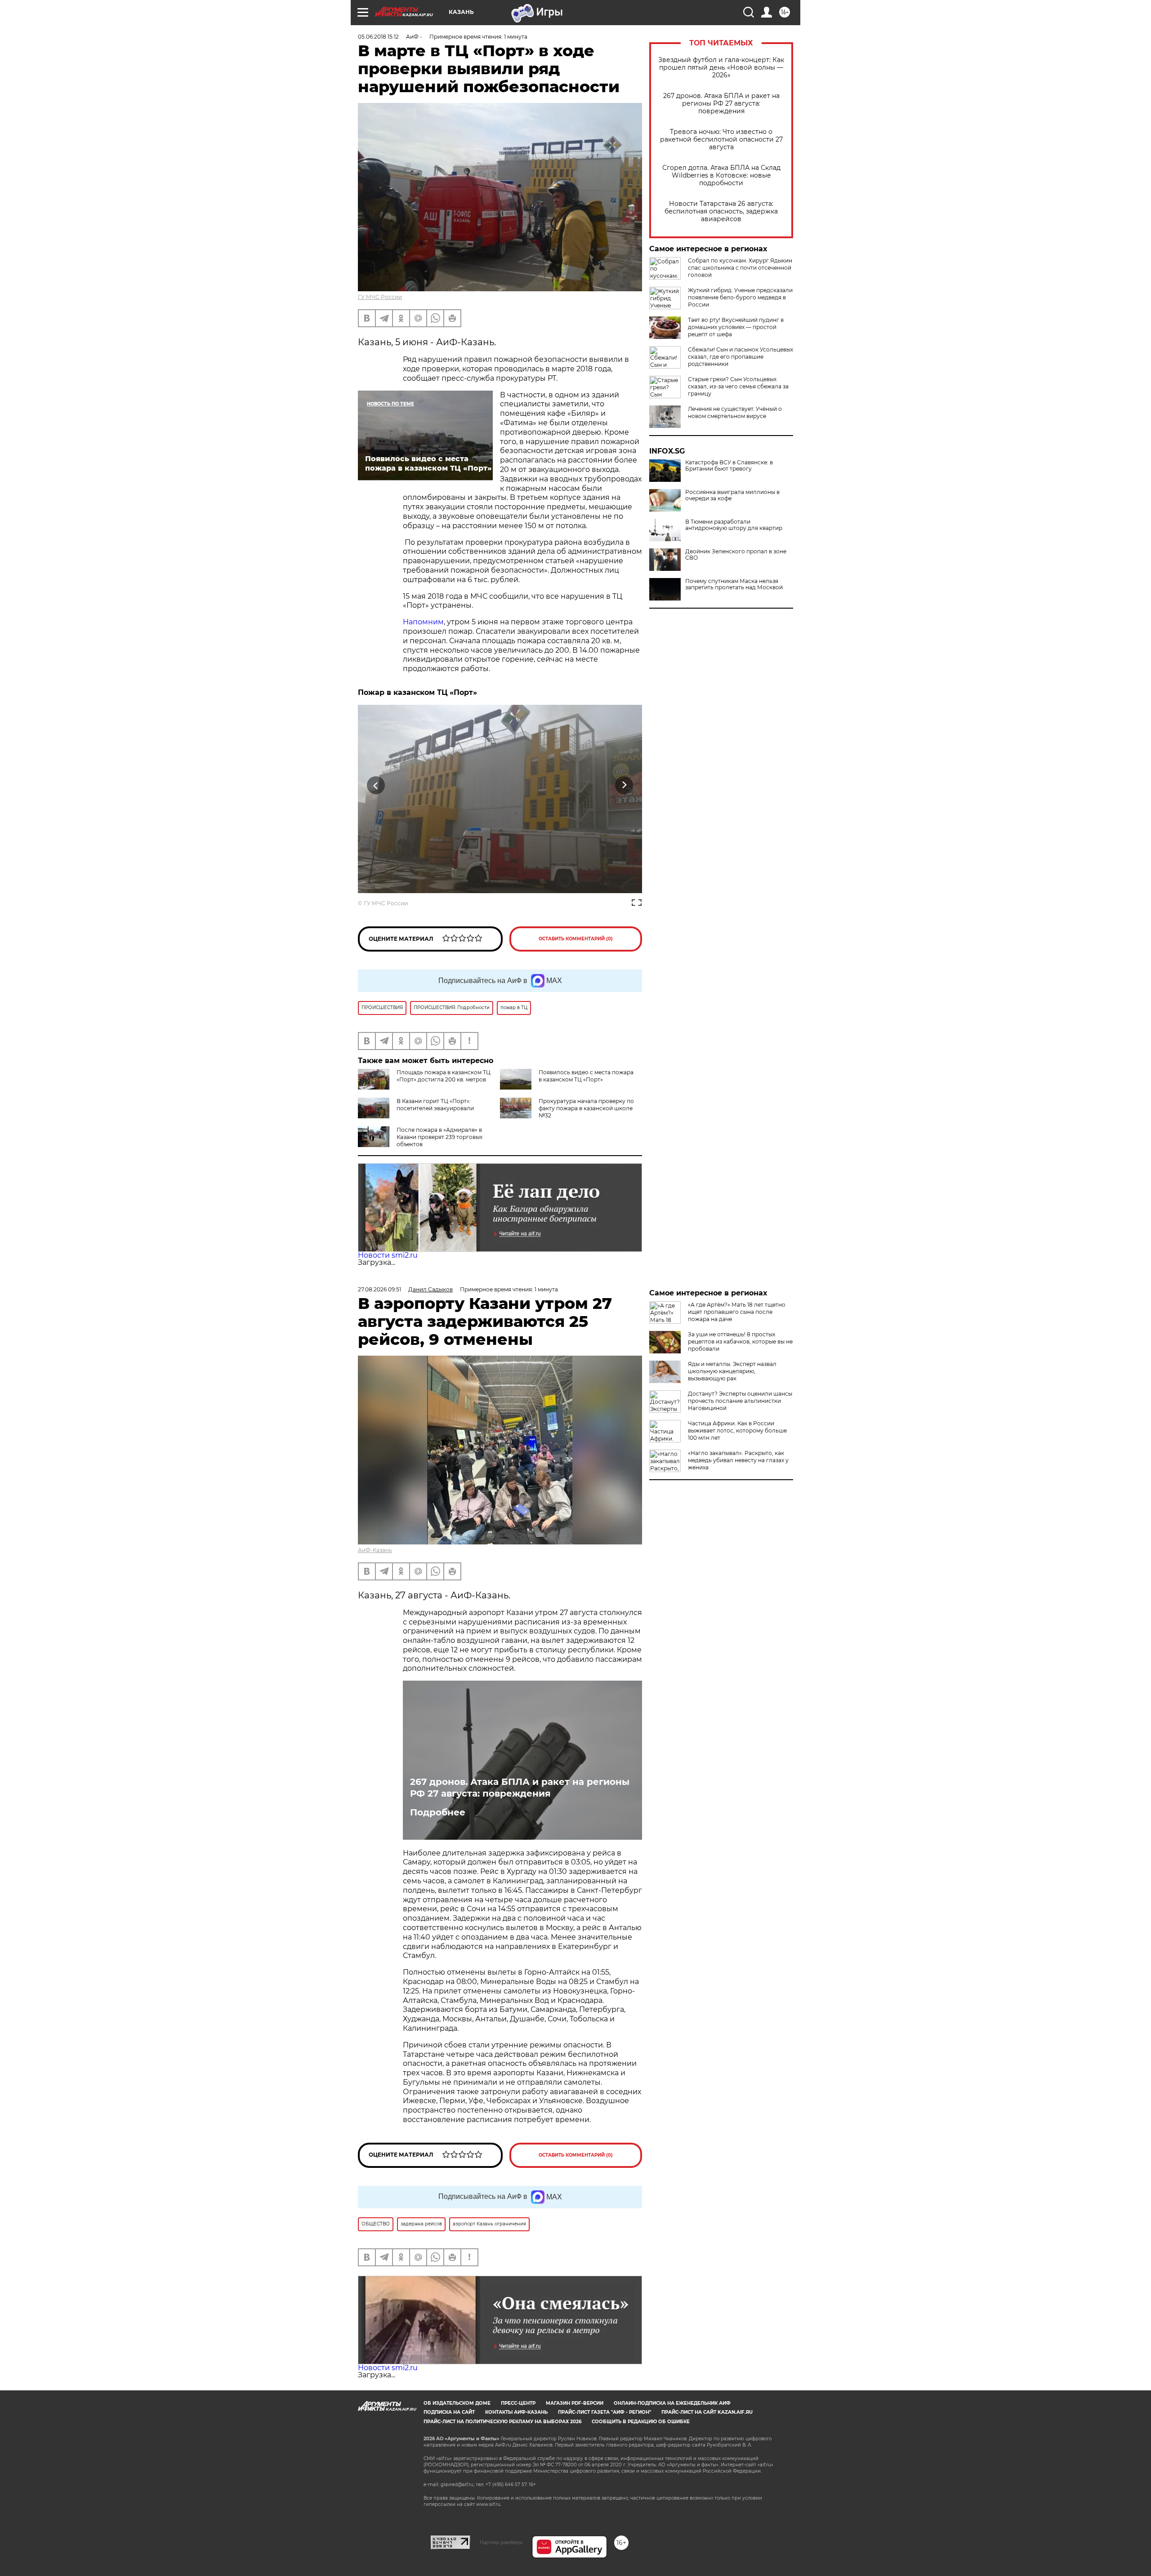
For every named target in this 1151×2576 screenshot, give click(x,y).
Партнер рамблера (501, 2542)
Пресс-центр (518, 2403)
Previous (376, 785)
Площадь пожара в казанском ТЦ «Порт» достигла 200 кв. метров (444, 1076)
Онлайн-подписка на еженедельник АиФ (672, 2403)
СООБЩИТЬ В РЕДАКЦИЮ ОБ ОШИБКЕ (641, 2422)
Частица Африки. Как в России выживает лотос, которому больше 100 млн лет (737, 1430)
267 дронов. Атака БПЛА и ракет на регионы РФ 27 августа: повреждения (721, 104)
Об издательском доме (457, 2403)
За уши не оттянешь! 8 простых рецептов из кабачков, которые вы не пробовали (740, 1341)
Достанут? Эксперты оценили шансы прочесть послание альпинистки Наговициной (740, 1401)
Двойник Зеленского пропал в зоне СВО (736, 555)
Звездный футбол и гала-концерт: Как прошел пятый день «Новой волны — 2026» (721, 68)
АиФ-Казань (375, 1550)
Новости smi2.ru (388, 1255)
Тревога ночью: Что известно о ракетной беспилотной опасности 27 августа (721, 140)
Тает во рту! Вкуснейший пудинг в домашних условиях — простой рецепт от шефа (736, 327)
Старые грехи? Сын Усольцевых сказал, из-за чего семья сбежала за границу (738, 386)
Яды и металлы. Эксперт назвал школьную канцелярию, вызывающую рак (732, 1371)
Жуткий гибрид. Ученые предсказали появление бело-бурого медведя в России (740, 297)
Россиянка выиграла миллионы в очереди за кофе (732, 495)
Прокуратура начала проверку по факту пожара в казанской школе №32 (586, 1108)
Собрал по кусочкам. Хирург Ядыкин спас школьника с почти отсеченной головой (740, 268)
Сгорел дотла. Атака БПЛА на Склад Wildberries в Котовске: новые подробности (721, 176)
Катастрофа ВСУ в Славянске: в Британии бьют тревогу (729, 466)
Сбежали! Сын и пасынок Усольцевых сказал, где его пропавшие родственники (741, 357)
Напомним (423, 622)
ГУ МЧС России (380, 297)
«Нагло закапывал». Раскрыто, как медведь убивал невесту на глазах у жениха (738, 1460)
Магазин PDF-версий (575, 2403)
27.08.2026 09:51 (379, 1289)
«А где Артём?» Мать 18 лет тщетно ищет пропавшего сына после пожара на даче (737, 1312)
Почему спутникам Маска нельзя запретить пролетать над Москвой (734, 584)
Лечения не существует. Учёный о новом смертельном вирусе (735, 412)
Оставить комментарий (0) (576, 939)
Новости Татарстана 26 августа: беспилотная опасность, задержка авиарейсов (721, 211)
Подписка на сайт (449, 2412)
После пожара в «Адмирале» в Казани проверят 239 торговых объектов (439, 1137)
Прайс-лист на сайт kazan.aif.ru (707, 2412)
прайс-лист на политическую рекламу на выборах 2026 (502, 2422)
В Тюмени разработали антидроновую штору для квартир (734, 525)
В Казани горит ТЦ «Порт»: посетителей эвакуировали (435, 1105)
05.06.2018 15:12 (378, 37)
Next (624, 785)
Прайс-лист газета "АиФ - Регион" (604, 2412)
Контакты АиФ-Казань (516, 2412)
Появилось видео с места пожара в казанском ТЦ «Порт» (586, 1076)
